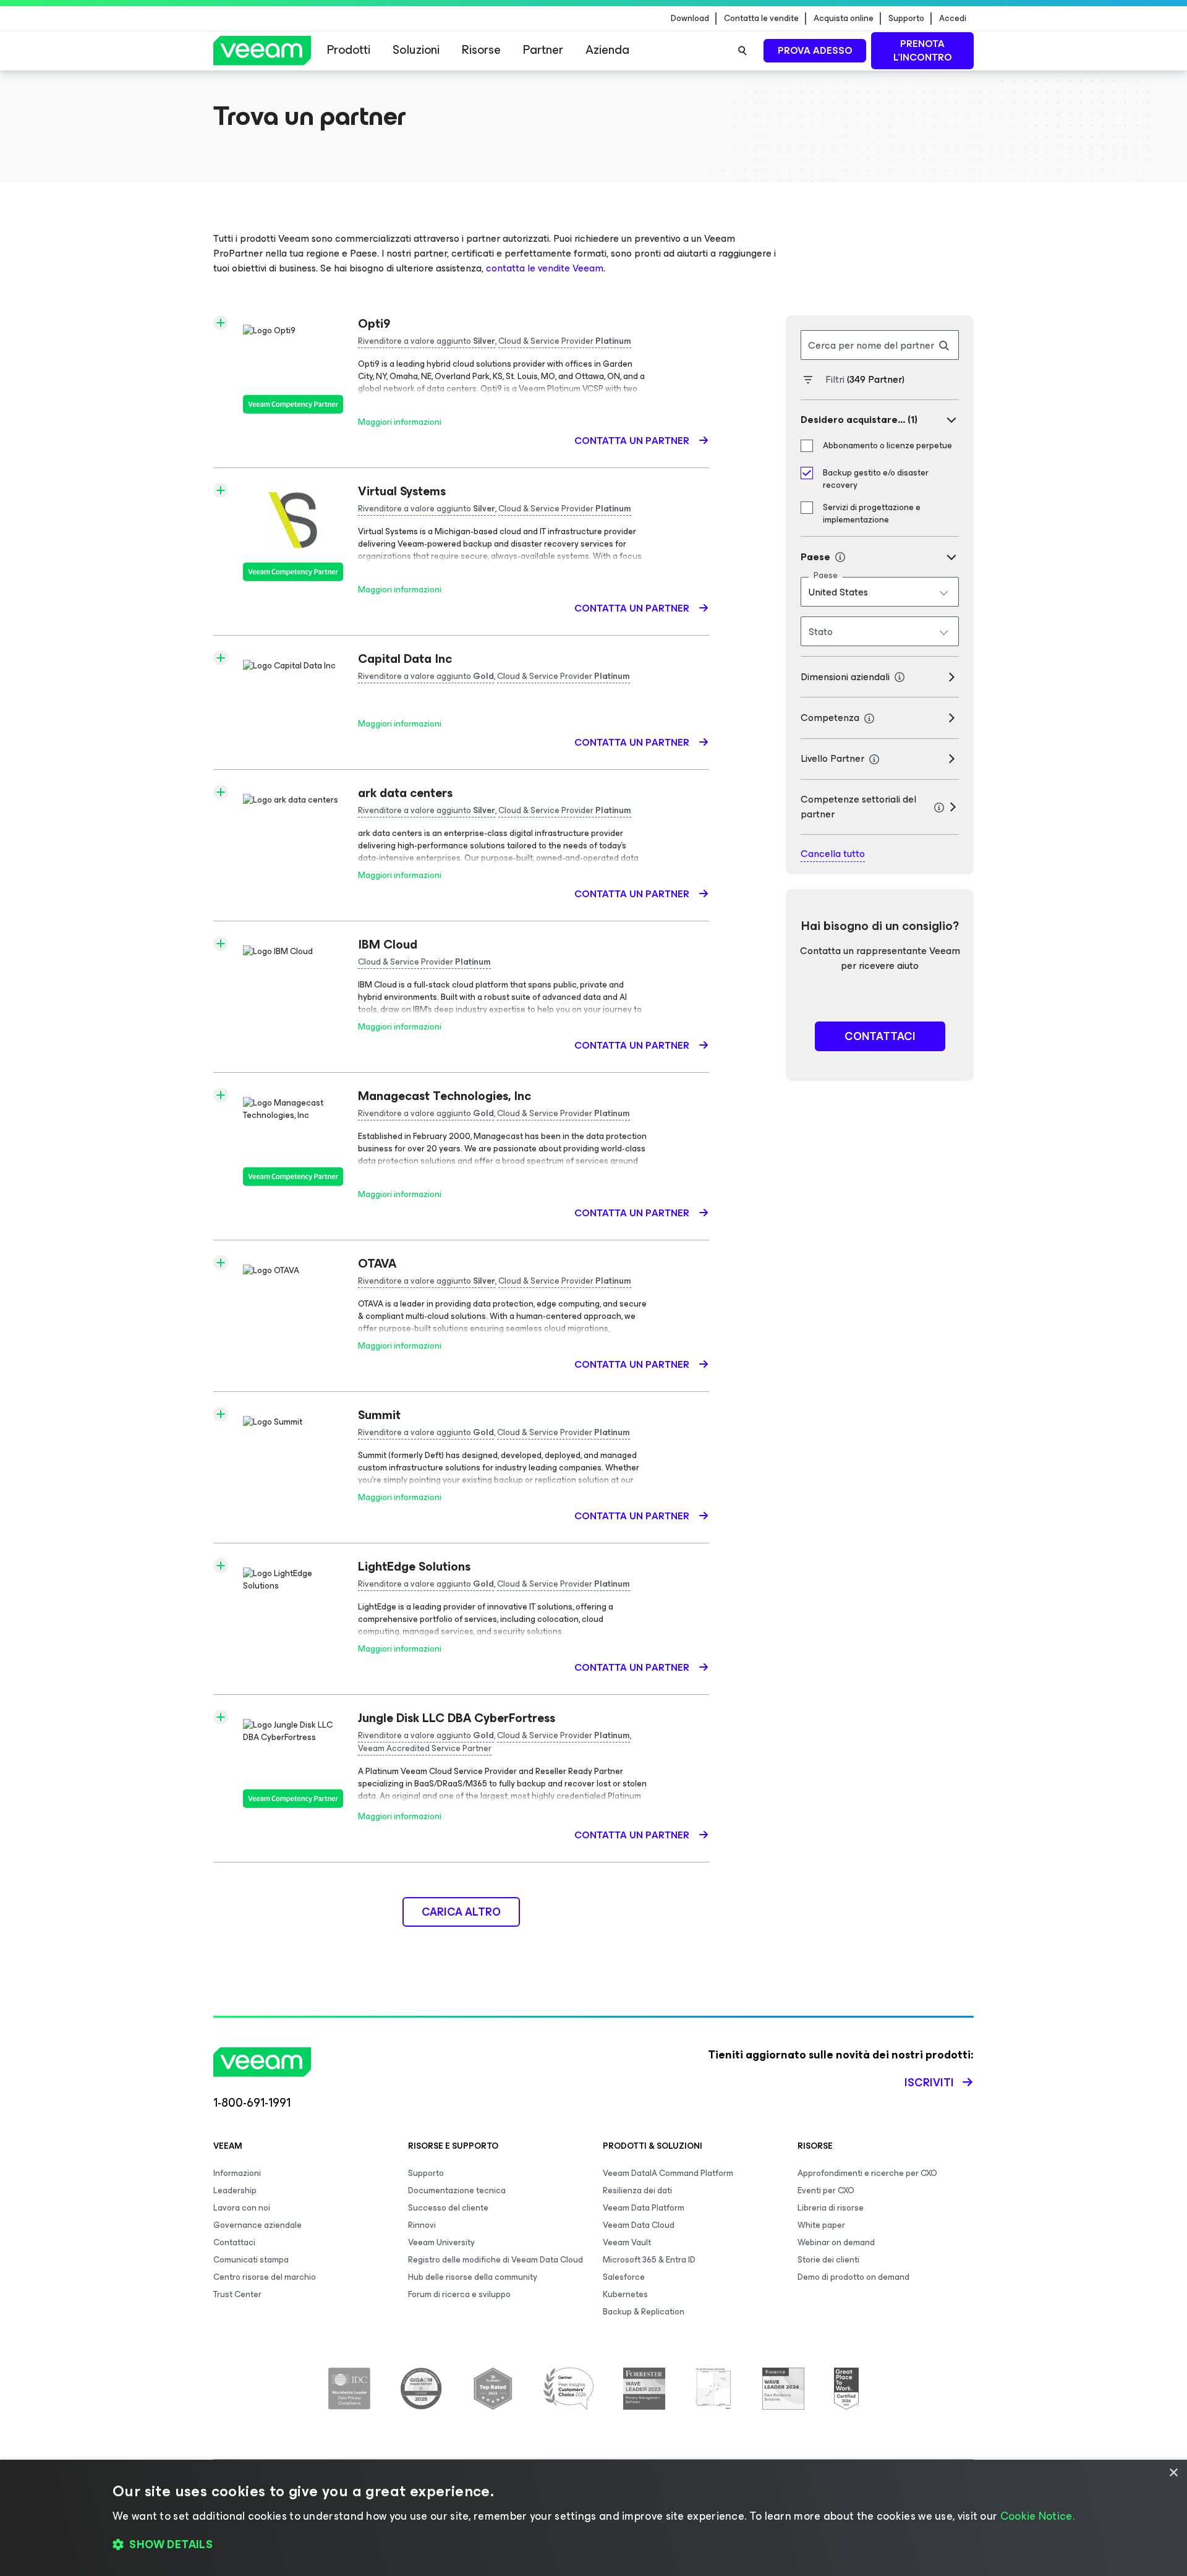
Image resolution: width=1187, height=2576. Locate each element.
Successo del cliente (448, 2208)
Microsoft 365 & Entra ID (649, 2260)
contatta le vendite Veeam (545, 268)
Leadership (235, 2190)
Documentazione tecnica (457, 2190)
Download (690, 19)
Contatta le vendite (761, 19)
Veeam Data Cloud (639, 2225)
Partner (543, 50)
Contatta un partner (633, 441)
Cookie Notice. (1037, 2516)
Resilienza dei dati (637, 2190)
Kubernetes (625, 2294)
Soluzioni (416, 50)
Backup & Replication (644, 2312)
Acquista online (844, 19)
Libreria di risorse (831, 2208)
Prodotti (349, 50)
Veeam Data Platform (644, 2208)
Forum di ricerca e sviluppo (459, 2294)
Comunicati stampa (251, 2260)
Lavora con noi (242, 2208)
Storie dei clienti (828, 2260)
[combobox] (880, 592)
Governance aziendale (257, 2225)
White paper (821, 2225)
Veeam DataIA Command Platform (668, 2173)
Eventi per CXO (826, 2190)
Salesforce (624, 2277)
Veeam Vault (627, 2242)
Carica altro (461, 1912)
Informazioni (237, 2173)
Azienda (607, 50)
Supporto (906, 19)
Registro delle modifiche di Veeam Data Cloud (496, 2260)
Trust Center (237, 2294)
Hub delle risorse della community (473, 2277)
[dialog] (593, 2518)
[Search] (742, 51)
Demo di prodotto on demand (853, 2277)
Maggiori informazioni (400, 422)
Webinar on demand (836, 2242)
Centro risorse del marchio (265, 2277)
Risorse (481, 50)
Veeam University (441, 2242)
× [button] (1173, 2473)
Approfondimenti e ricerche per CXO (867, 2173)
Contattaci (234, 2242)
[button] (593, 2545)
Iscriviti (929, 2083)
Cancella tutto (833, 854)
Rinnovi (422, 2225)
